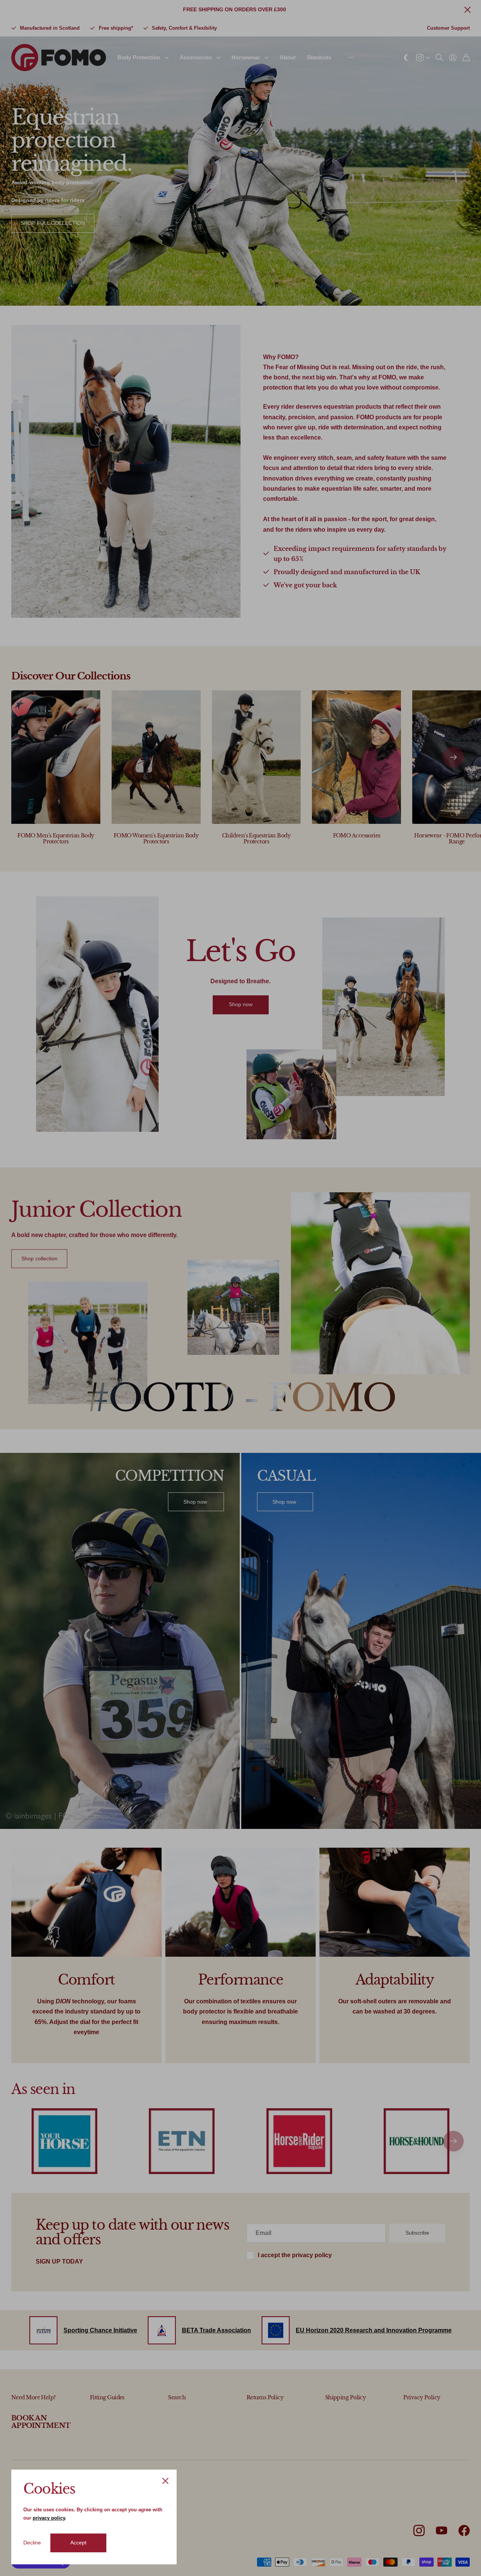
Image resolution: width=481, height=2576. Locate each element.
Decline (32, 2543)
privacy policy (49, 2518)
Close (165, 2481)
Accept (78, 2543)
